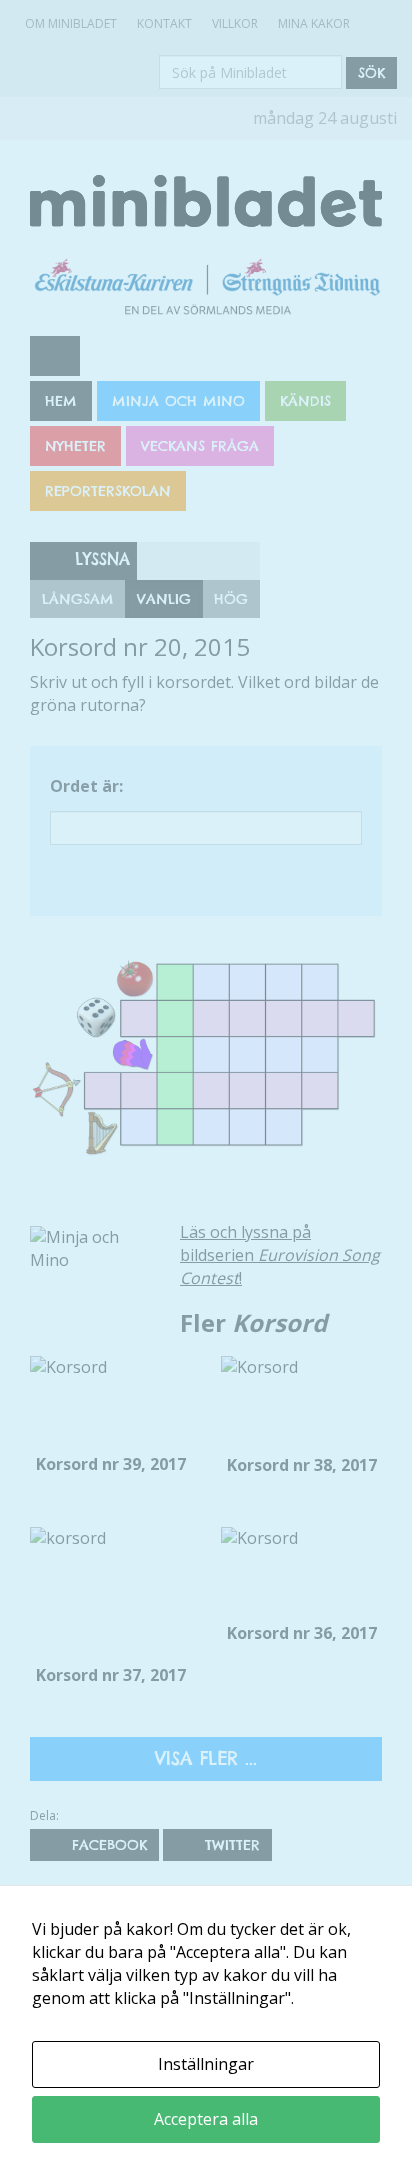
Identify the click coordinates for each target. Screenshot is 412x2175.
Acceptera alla (206, 2119)
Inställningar (206, 2064)
